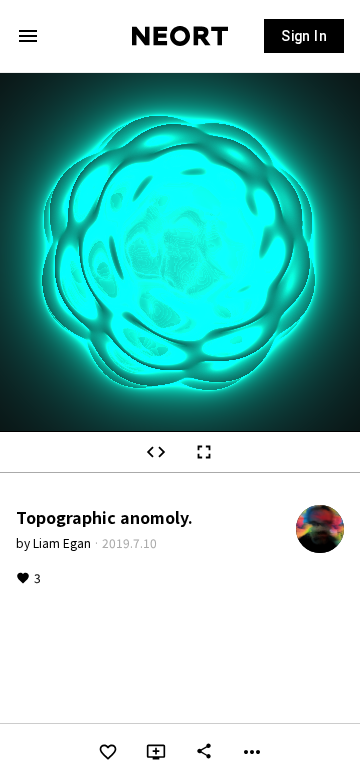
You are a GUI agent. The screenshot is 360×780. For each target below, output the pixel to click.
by (53, 542)
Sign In (304, 36)
